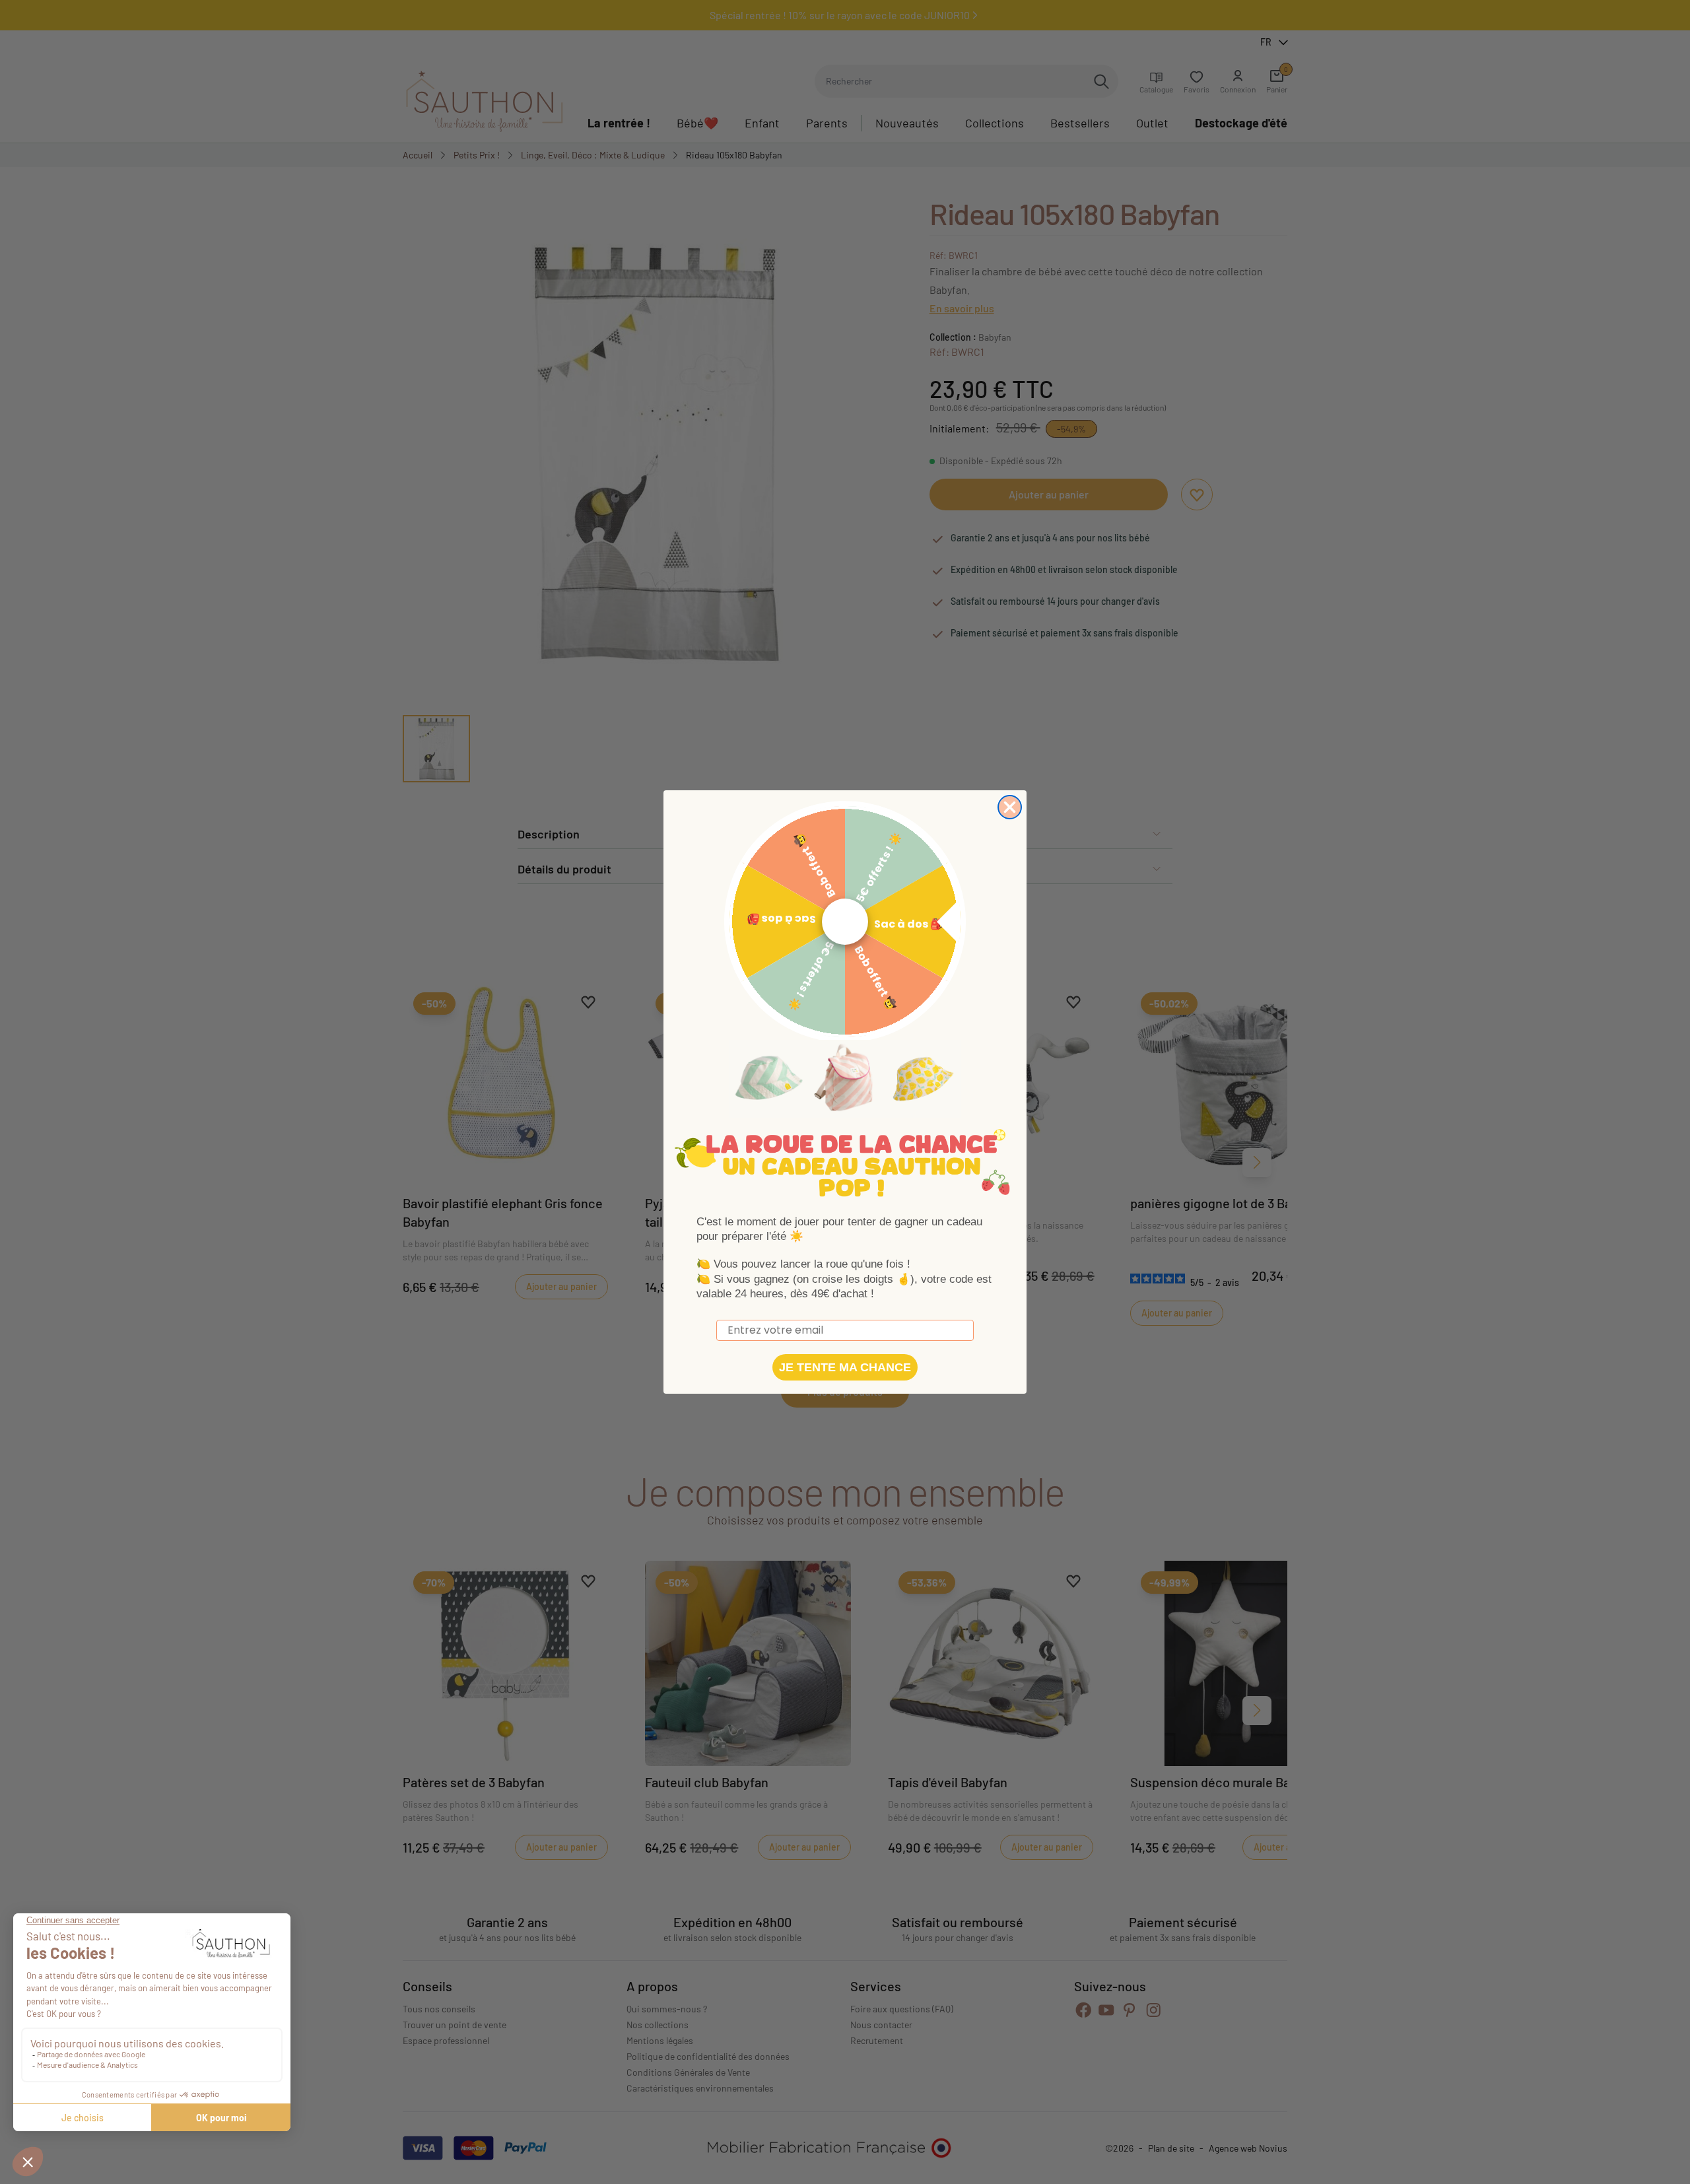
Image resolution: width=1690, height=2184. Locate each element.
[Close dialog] (1010, 807)
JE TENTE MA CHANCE (845, 1367)
